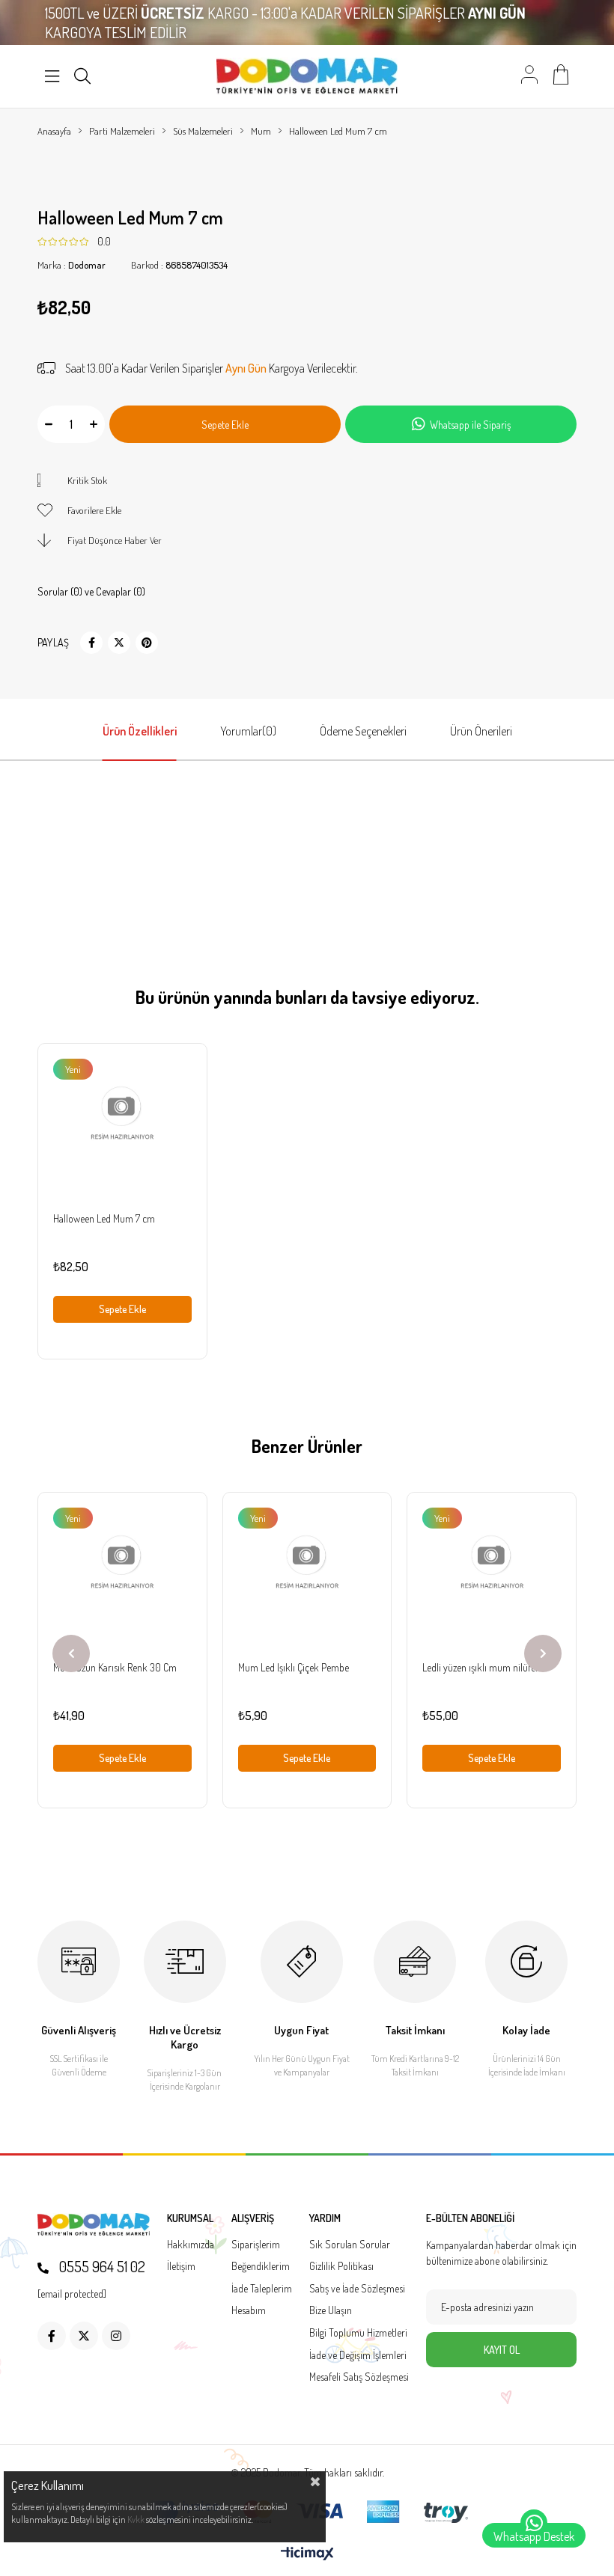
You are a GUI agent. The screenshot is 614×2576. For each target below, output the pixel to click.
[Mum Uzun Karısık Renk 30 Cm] (122, 1577)
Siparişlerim (256, 2244)
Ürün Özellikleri (140, 731)
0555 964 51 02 (101, 2266)
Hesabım (249, 2310)
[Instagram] (116, 2336)
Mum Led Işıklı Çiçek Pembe (294, 1667)
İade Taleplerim (262, 2288)
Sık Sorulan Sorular (350, 2244)
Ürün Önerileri (481, 731)
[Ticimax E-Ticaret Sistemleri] (307, 2554)
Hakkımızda (191, 2244)
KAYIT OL (502, 2350)
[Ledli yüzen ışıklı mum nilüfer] (492, 1577)
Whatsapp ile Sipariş (470, 425)
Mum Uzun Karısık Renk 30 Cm (115, 1667)
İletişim (181, 2266)
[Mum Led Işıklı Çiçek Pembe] (307, 1577)
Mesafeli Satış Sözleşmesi (359, 2377)
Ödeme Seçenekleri (363, 731)
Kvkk (136, 2520)
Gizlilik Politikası (341, 2266)
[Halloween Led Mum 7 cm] (122, 1128)
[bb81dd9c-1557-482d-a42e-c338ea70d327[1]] (94, 2225)
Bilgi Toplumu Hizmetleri (358, 2332)
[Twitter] (84, 2336)
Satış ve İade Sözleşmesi (357, 2288)
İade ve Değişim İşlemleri (358, 2355)
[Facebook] (52, 2336)
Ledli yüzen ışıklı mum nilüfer (481, 1667)
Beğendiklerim (261, 2266)
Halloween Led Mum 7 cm (104, 1218)
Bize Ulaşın (331, 2310)
